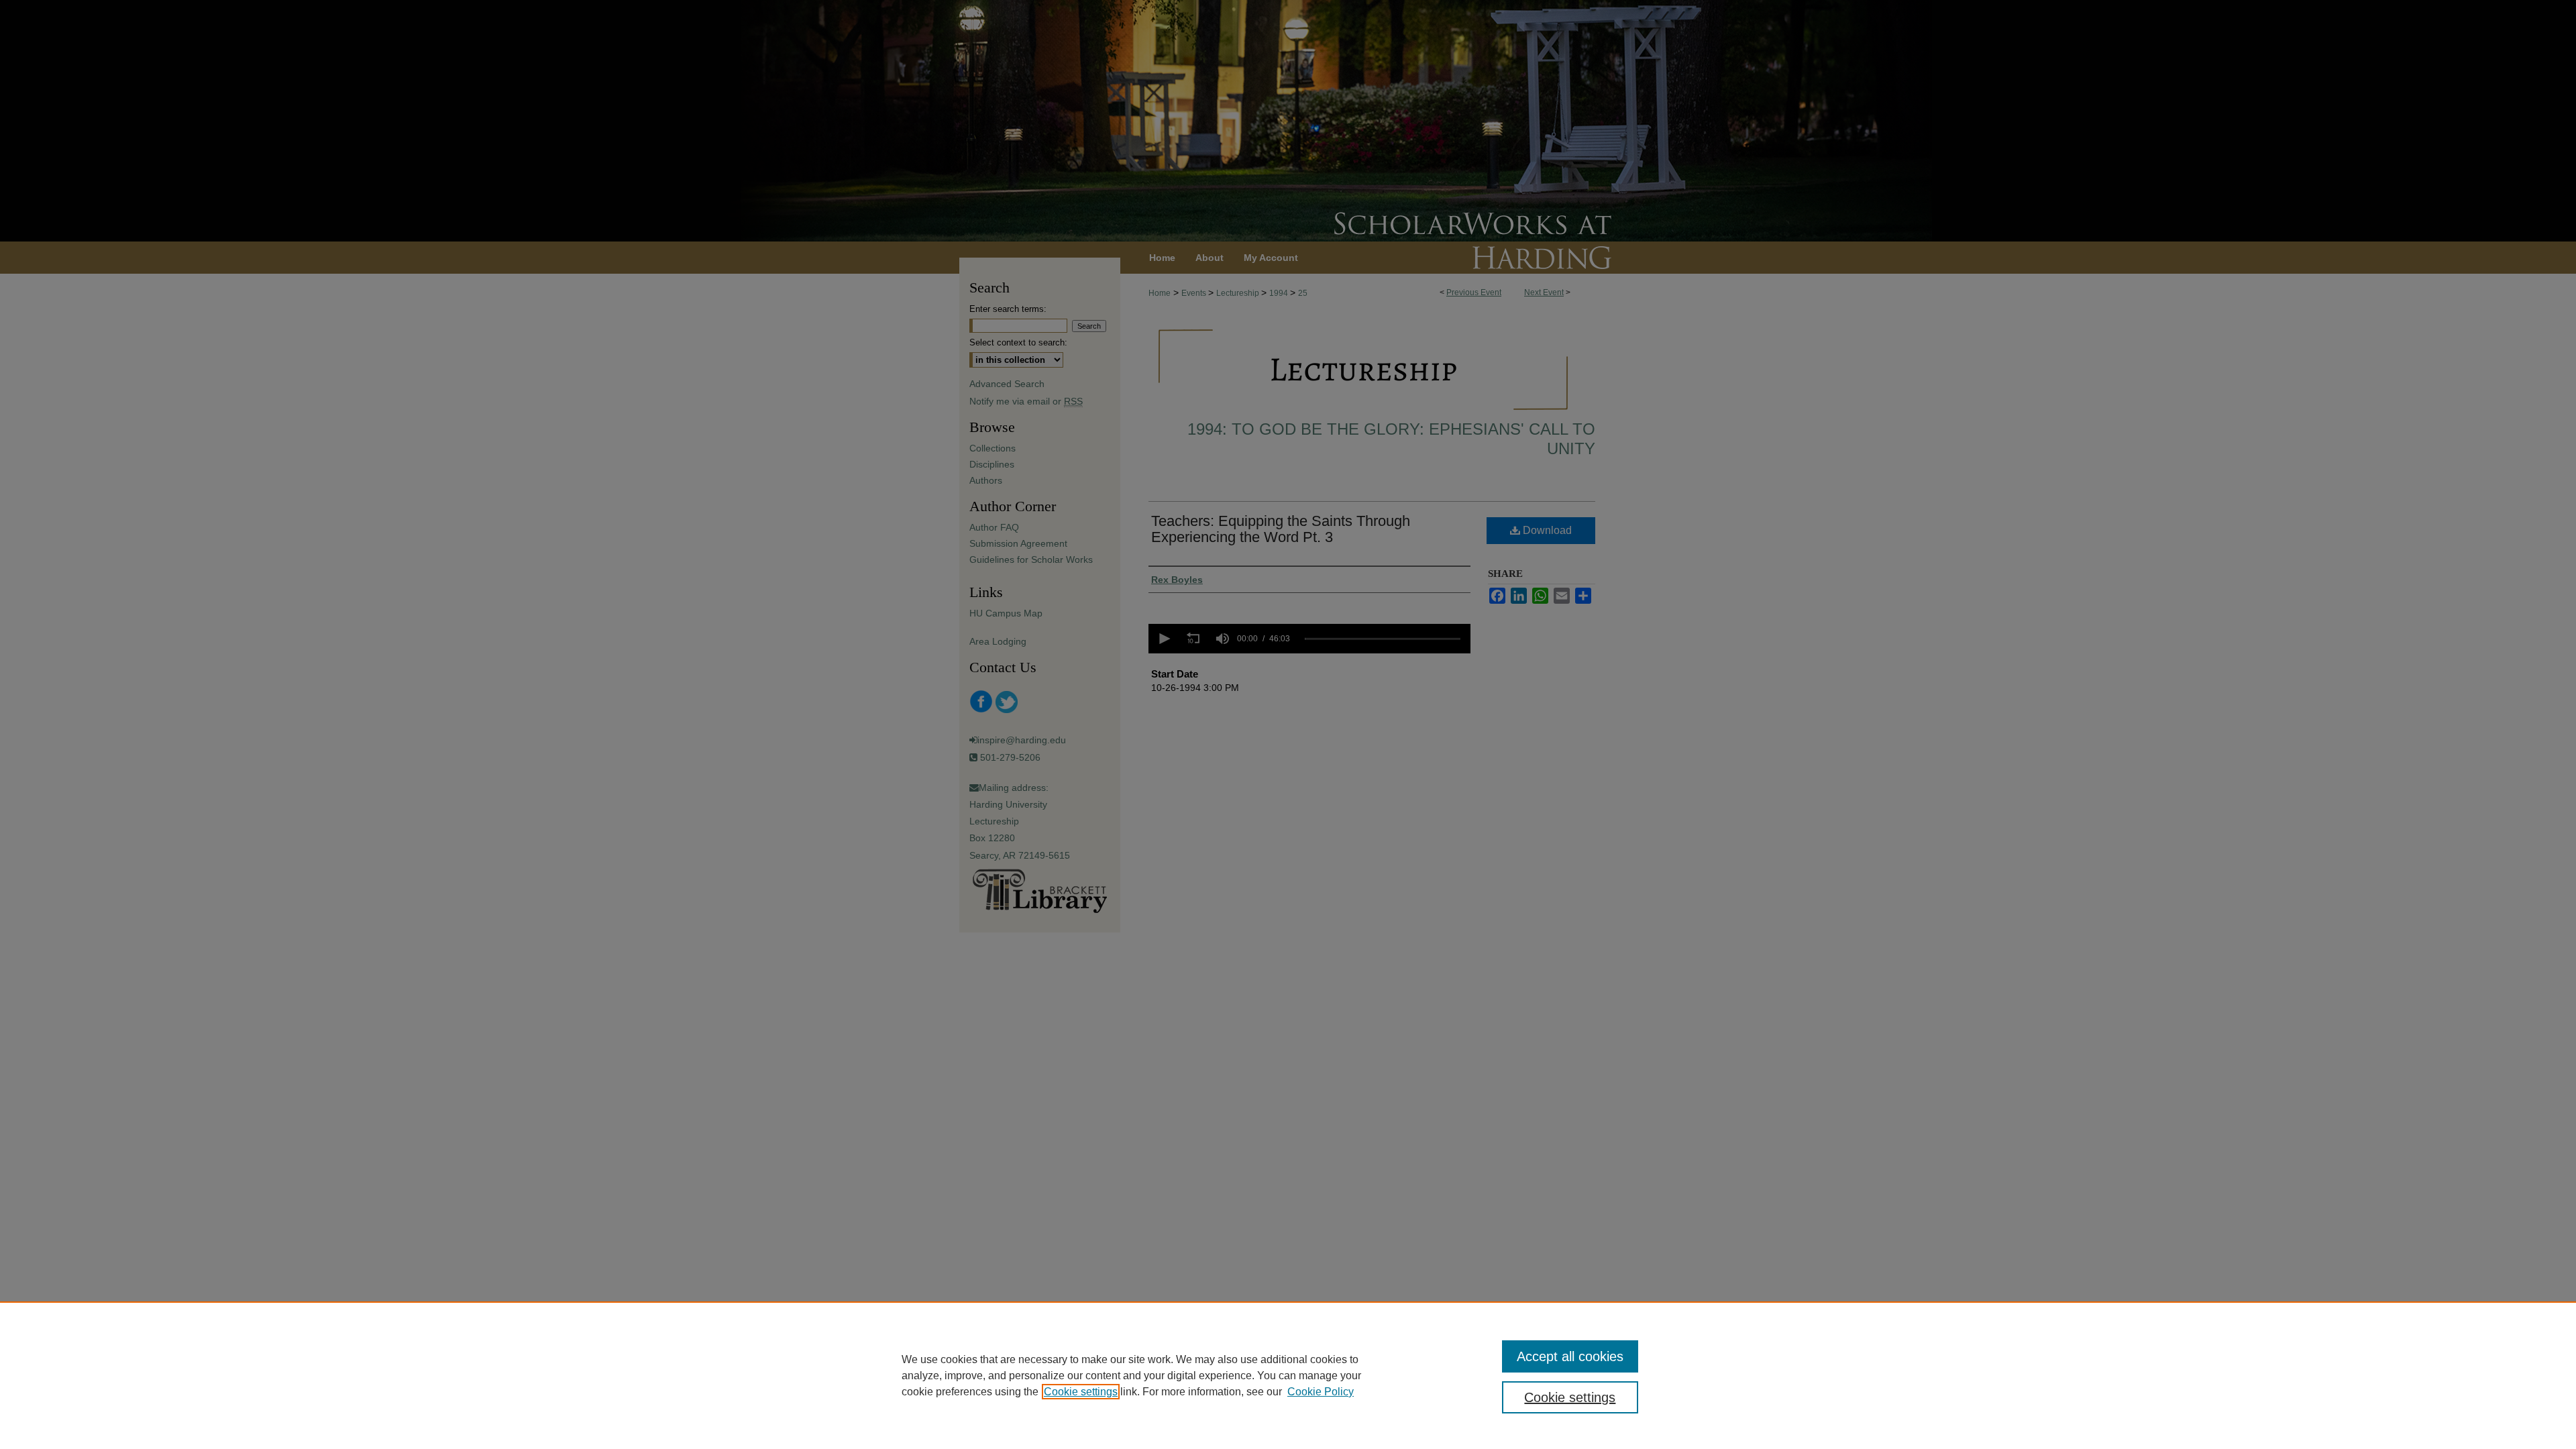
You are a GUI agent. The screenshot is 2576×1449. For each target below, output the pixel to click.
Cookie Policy (1321, 1392)
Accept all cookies (1570, 1356)
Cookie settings (1081, 1392)
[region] (1288, 1375)
